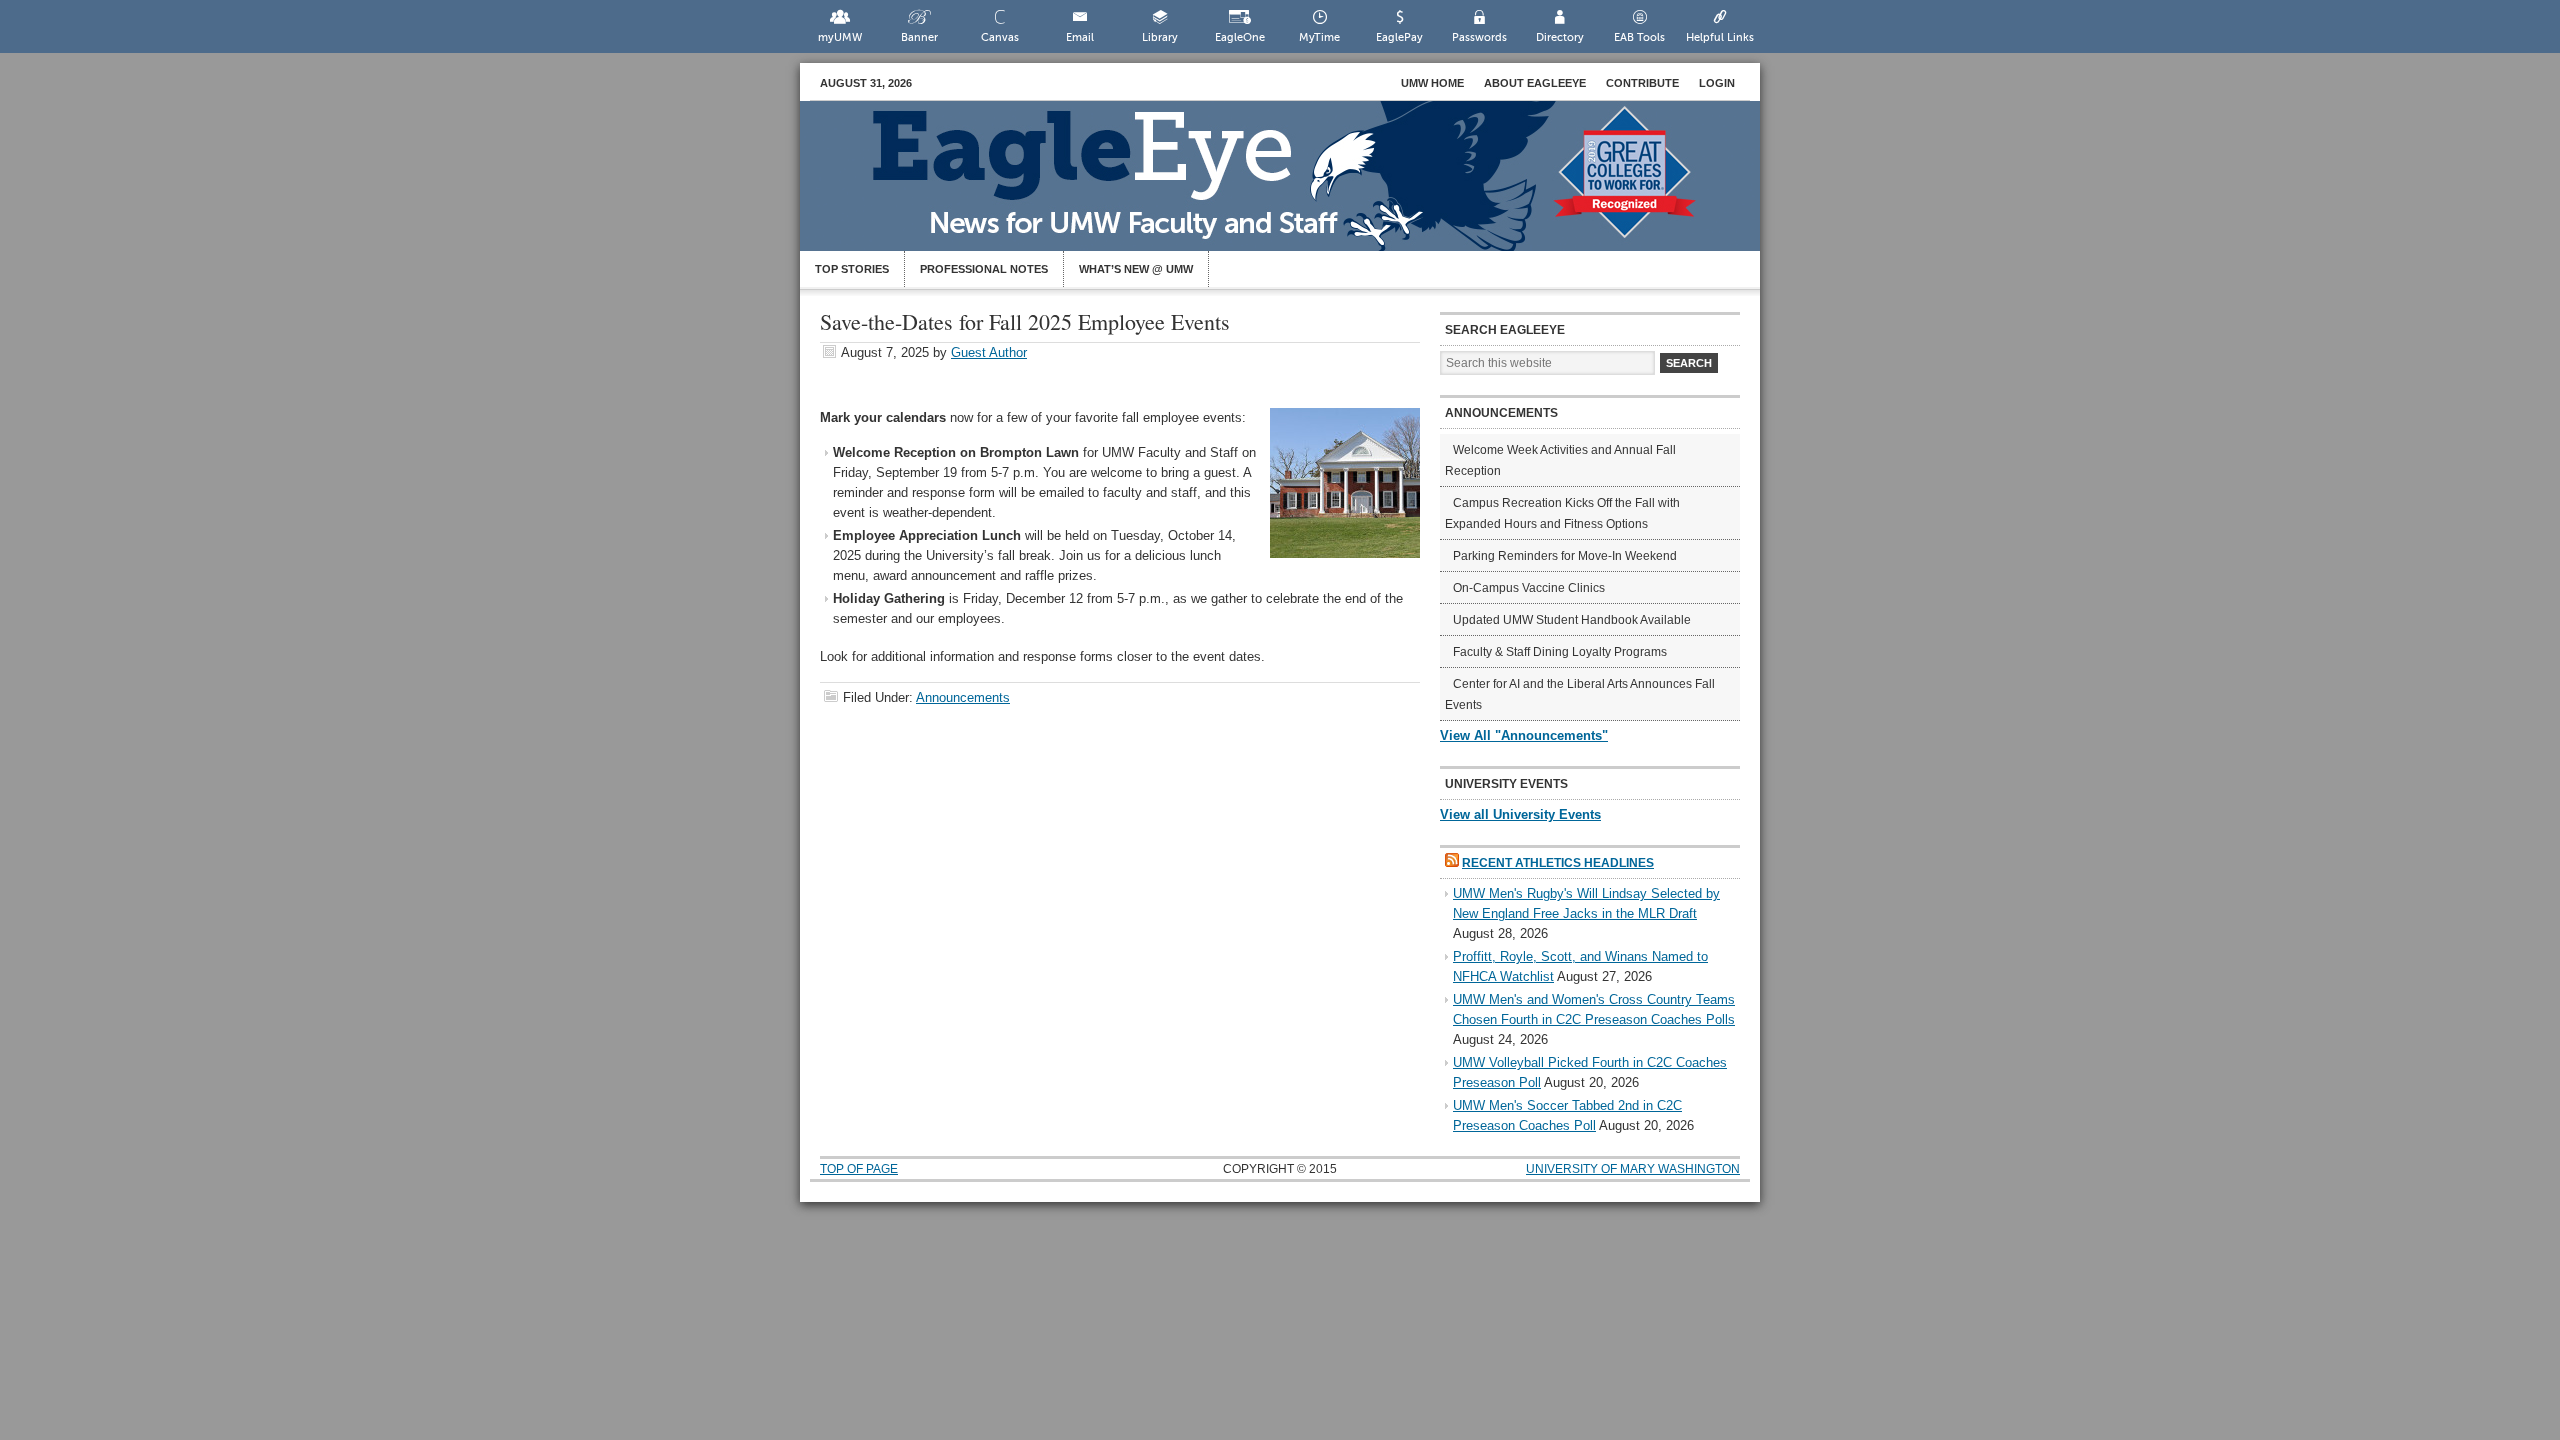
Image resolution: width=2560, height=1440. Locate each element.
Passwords (1479, 37)
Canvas (1000, 37)
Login (1717, 83)
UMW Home (1432, 83)
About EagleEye (1535, 83)
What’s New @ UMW (1136, 269)
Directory (1560, 37)
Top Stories (852, 269)
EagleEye (1300, 186)
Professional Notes (984, 269)
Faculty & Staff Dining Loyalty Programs (1560, 652)
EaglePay (1399, 37)
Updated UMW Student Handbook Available (1572, 620)
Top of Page (859, 1169)
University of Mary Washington (1633, 1169)
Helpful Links (1720, 37)
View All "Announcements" (1524, 735)
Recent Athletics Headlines (1558, 863)
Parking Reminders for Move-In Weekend (1565, 556)
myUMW (840, 37)
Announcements (963, 697)
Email (1080, 37)
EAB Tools (1639, 37)
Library (1160, 37)
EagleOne (1240, 37)
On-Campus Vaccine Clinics (1529, 588)
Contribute (1642, 83)
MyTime (1319, 37)
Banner (919, 37)
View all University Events (1520, 814)
